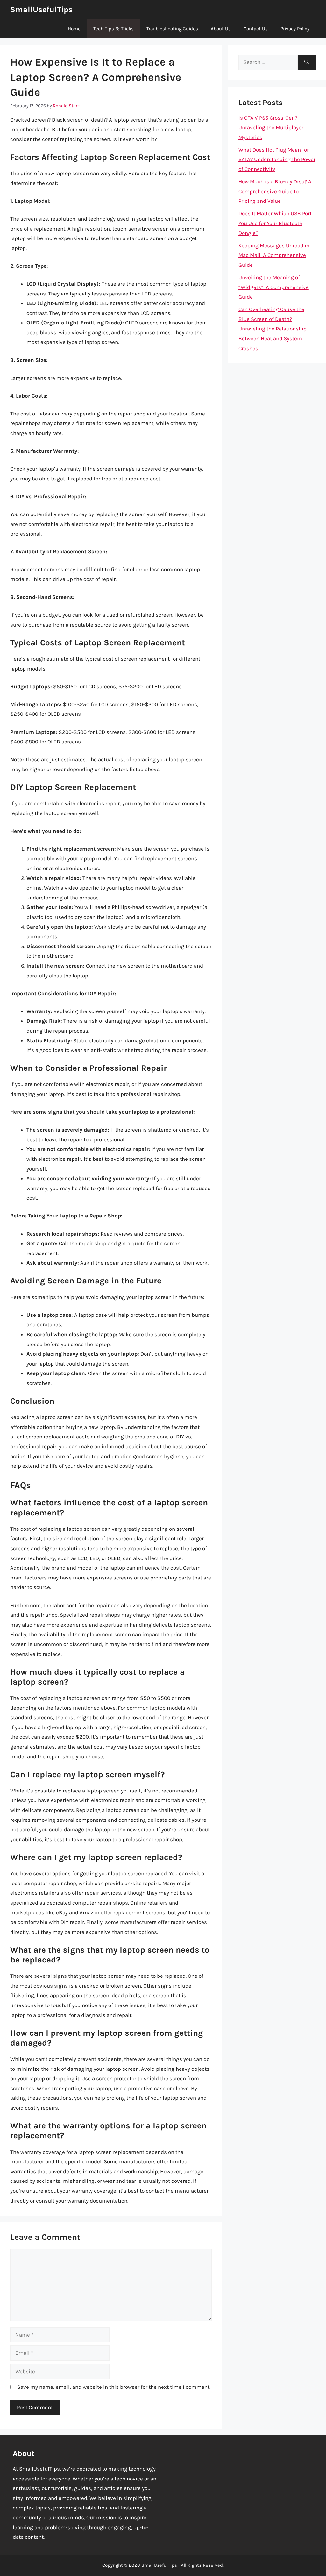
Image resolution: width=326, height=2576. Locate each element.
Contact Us (256, 29)
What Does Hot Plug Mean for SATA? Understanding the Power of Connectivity (277, 159)
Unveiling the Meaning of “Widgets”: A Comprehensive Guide (274, 287)
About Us (221, 29)
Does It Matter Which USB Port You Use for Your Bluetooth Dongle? (275, 223)
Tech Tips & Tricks (113, 29)
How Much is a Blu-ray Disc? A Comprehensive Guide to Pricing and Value (275, 191)
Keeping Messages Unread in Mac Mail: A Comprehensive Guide (274, 255)
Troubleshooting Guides (172, 29)
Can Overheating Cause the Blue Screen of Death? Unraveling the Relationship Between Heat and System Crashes (273, 329)
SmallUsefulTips (41, 9)
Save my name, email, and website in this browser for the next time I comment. (114, 2387)
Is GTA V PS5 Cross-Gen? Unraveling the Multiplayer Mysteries (271, 128)
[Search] (307, 62)
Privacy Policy (295, 29)
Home (74, 29)
